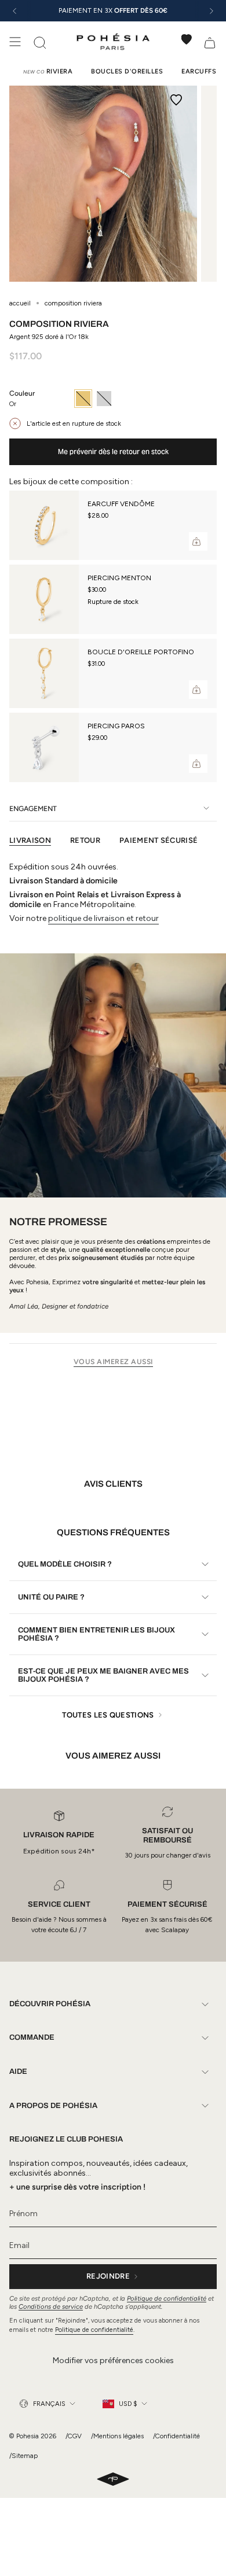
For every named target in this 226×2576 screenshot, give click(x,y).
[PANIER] (210, 42)
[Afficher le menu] (15, 42)
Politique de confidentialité (167, 2298)
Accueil (20, 303)
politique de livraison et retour (103, 918)
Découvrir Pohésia (50, 2004)
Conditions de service (51, 2306)
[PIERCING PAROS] (44, 747)
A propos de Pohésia (53, 2106)
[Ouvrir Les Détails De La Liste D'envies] (187, 39)
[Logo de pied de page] (113, 2480)
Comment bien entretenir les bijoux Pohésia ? (96, 1634)
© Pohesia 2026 (33, 2436)
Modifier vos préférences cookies (113, 2361)
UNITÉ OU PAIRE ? (51, 1597)
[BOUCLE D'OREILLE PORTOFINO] (44, 673)
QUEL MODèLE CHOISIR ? (65, 1564)
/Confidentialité (176, 2436)
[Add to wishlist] (176, 100)
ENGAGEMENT (33, 808)
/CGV (74, 2436)
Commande (32, 2037)
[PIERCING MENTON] (44, 599)
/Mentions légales (117, 2436)
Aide (18, 2072)
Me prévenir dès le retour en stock (113, 452)
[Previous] (14, 11)
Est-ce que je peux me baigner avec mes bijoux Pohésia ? (103, 1675)
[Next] (212, 11)
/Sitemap (23, 2456)
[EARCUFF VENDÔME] (44, 525)
